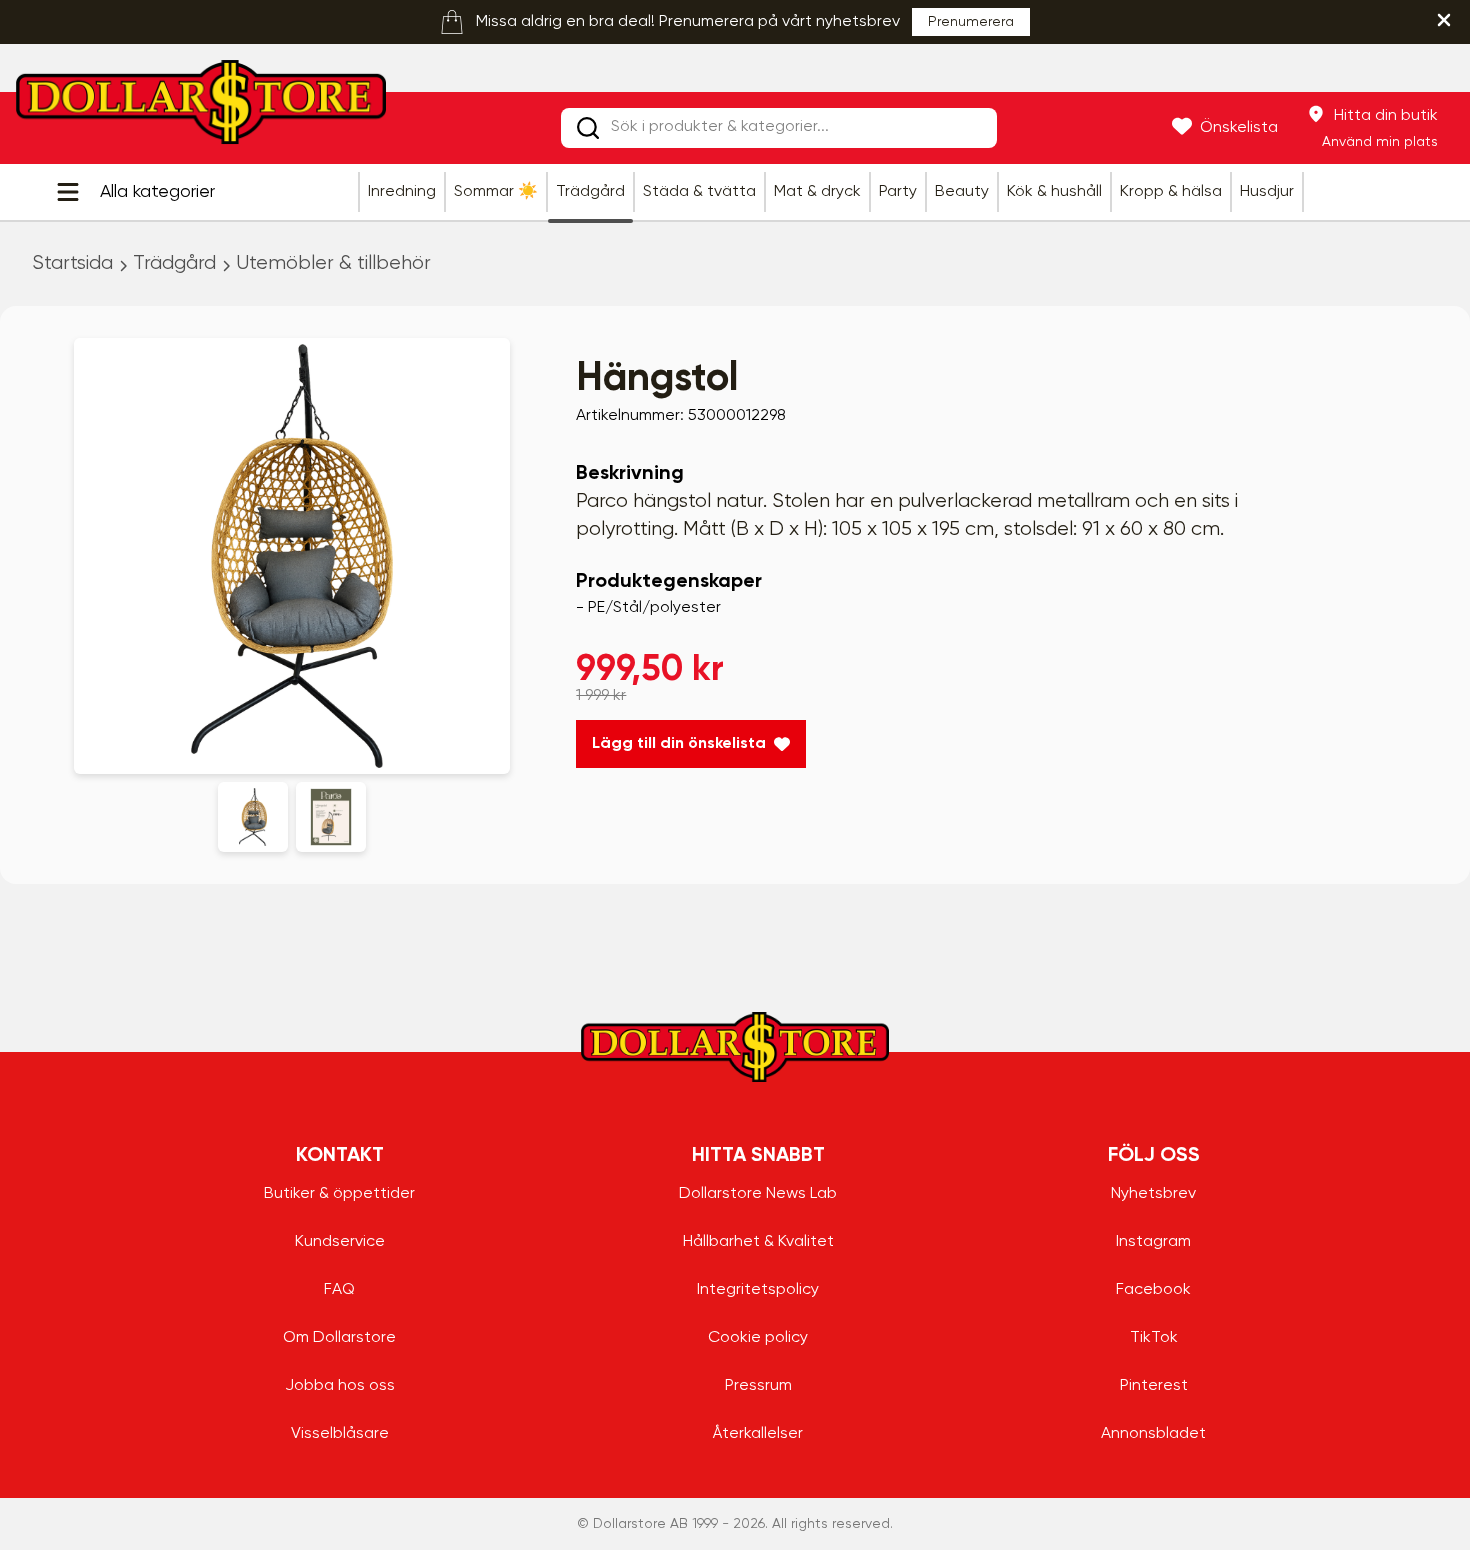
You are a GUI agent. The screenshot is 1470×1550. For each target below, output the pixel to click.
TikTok (1154, 1338)
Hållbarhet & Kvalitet (758, 1242)
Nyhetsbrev (1153, 1194)
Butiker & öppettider (339, 1194)
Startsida (72, 263)
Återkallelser (758, 1434)
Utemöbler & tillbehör (333, 263)
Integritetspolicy (758, 1290)
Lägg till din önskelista (679, 744)
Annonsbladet (1153, 1434)
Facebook (1153, 1290)
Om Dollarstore (339, 1338)
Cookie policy (758, 1338)
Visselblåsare (340, 1434)
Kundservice (340, 1242)
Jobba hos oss (340, 1386)
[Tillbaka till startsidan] (201, 108)
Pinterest (1154, 1386)
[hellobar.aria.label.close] (1444, 20)
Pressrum (758, 1386)
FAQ (339, 1290)
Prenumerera (971, 22)
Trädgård (174, 263)
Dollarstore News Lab (758, 1194)
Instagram (1153, 1242)
